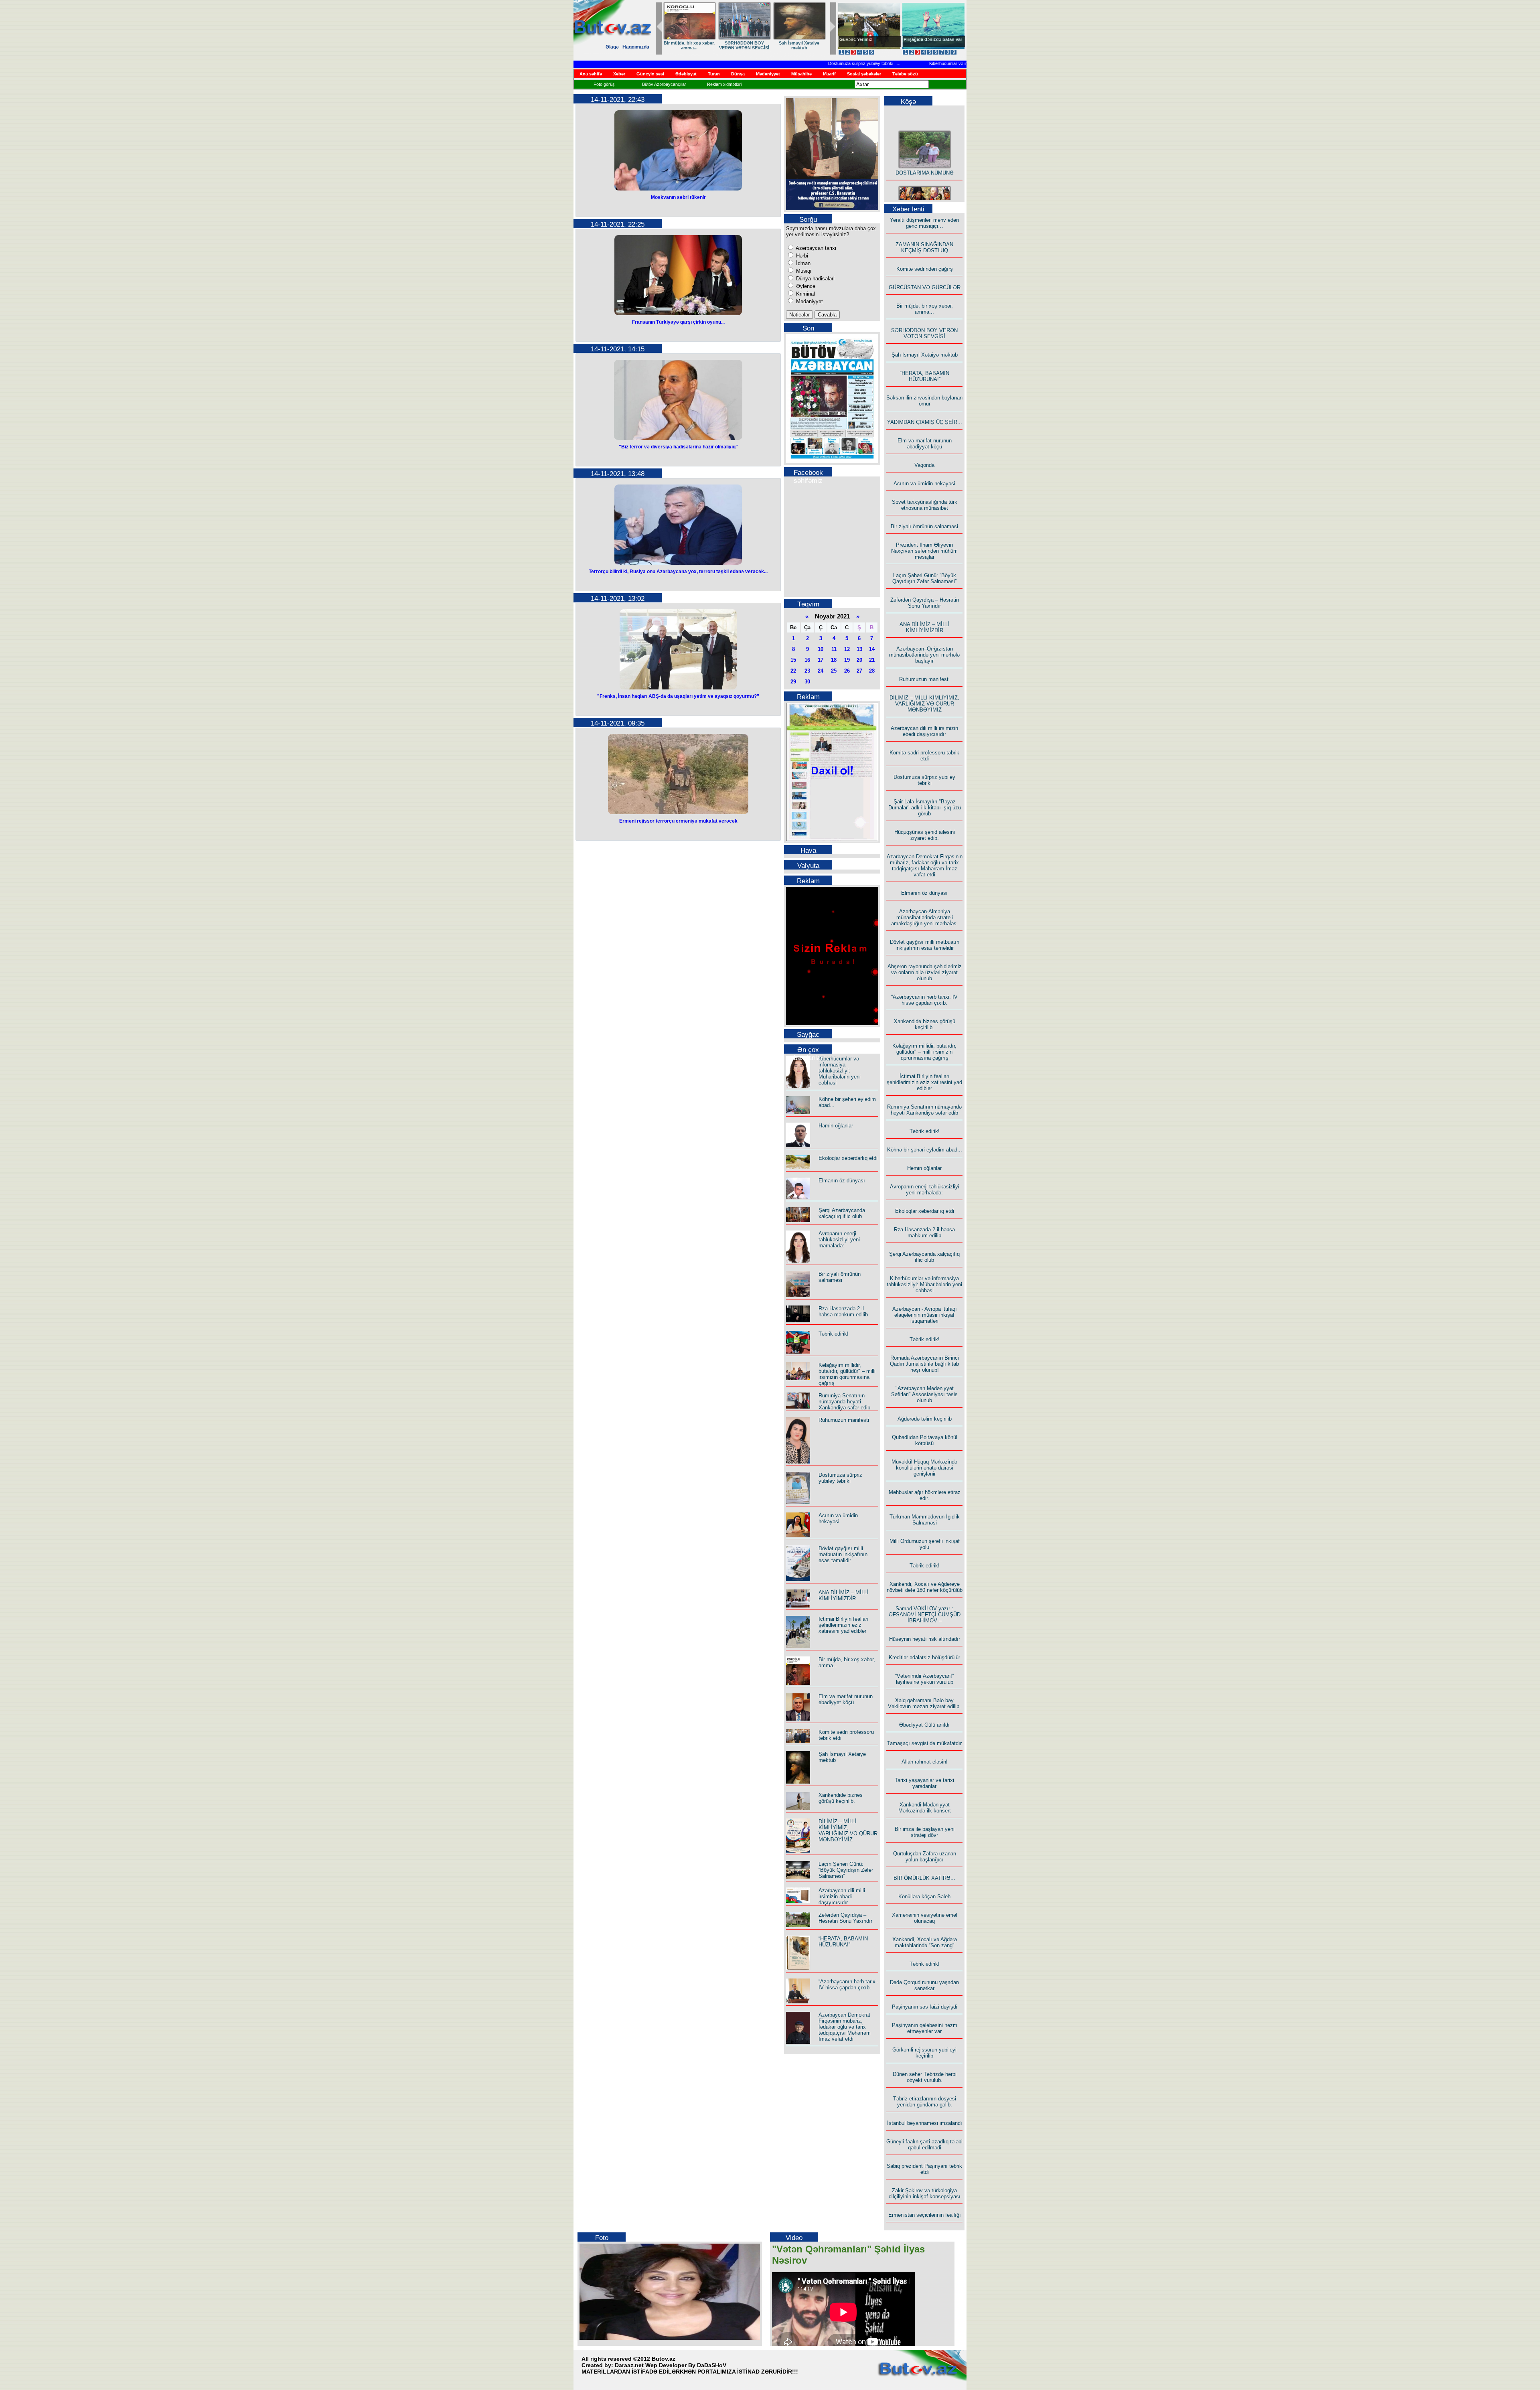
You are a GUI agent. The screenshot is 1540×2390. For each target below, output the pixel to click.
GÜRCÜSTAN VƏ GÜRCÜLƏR (925, 287)
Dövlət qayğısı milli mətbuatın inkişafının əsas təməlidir (843, 1554)
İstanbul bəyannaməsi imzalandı (925, 2123)
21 (872, 660)
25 (834, 671)
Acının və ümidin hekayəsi (838, 1518)
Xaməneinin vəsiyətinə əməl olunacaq (925, 1918)
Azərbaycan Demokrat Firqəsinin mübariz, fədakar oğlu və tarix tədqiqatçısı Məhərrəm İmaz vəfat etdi (845, 2027)
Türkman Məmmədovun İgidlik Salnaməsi (925, 1520)
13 (859, 649)
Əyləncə (805, 286)
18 (834, 660)
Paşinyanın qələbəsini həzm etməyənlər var (925, 2028)
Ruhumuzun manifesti (844, 1420)
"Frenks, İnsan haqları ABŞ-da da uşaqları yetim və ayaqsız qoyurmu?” (678, 696)
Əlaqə (612, 47)
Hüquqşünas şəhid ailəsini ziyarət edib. (925, 835)
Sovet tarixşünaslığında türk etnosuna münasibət (925, 505)
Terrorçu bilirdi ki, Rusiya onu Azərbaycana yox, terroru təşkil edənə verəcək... (678, 572)
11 (834, 649)
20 (859, 660)
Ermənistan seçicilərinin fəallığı (925, 2215)
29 (793, 682)
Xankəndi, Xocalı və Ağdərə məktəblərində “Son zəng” (925, 1942)
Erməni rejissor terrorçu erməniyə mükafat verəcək (678, 821)
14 (872, 649)
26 (847, 671)
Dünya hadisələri (815, 279)
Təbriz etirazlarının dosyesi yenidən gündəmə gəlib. (925, 2102)
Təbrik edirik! (834, 1334)
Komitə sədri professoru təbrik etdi (924, 756)
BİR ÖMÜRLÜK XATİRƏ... (924, 1878)
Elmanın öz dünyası (842, 1181)
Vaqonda (924, 465)
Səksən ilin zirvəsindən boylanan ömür (924, 401)
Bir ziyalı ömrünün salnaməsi (840, 1277)
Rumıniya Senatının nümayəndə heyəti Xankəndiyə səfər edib (844, 1402)
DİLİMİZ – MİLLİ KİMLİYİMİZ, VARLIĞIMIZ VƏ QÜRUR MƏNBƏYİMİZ (848, 1831)
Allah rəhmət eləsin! (925, 1762)
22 (793, 671)
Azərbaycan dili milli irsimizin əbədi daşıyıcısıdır (842, 1896)
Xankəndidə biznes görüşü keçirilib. (841, 1798)
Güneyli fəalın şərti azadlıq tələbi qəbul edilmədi (924, 2145)
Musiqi (803, 271)
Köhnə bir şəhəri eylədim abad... (925, 1150)
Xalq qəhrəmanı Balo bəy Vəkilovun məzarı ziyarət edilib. (924, 1703)
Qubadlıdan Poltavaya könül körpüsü (925, 1440)
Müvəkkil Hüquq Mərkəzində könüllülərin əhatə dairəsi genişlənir (924, 1468)
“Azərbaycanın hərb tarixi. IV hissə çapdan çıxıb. (848, 1985)
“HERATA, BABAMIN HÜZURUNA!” (689, 45)
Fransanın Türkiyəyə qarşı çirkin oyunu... (678, 322)
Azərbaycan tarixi (815, 248)
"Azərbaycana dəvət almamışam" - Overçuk (927, 42)
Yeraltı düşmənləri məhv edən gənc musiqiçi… (924, 223)
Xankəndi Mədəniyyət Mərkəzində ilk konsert (925, 1808)
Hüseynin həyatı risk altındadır (925, 1639)
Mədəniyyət (809, 301)
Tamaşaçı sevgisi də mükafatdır (924, 1743)
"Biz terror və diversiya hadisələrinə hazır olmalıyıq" (678, 447)
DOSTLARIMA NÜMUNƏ (925, 147)
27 (859, 671)
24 (821, 671)
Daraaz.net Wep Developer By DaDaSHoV (671, 2365)
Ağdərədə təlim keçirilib (925, 1419)
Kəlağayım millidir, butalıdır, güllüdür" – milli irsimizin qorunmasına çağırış (847, 1374)
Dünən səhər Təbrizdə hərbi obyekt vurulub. (925, 2077)
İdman (802, 263)
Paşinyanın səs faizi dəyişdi (925, 2007)
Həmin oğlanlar (836, 1126)
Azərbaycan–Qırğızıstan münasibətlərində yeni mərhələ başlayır (924, 655)
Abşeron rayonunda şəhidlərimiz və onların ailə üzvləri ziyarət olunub (925, 972)
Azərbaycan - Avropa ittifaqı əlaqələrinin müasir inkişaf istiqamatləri (925, 1315)
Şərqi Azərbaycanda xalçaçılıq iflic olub (842, 1213)
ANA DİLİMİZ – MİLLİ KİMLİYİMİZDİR (844, 1595)
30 (807, 682)
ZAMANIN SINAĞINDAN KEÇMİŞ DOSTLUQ (924, 247)
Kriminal (805, 294)
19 (847, 660)
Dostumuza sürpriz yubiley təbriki (810, 63)
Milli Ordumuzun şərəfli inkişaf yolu (925, 1544)
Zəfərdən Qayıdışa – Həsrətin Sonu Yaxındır (845, 1918)
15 (793, 660)
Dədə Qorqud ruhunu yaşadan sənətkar (924, 1985)
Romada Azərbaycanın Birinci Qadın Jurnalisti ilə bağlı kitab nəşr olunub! (924, 1364)
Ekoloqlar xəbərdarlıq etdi (848, 1158)
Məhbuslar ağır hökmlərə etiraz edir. (925, 1495)
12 (847, 649)
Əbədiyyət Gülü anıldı (924, 1725)
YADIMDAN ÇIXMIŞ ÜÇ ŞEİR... (744, 45)
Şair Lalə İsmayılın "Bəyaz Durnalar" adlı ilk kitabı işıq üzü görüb (925, 808)
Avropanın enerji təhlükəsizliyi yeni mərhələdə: (839, 1240)
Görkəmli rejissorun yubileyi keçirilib (924, 2053)
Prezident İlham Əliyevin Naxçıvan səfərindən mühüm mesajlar (924, 551)
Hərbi (801, 256)
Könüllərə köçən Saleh (924, 1896)
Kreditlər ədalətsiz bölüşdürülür (924, 1657)
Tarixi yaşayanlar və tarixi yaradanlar (924, 1783)
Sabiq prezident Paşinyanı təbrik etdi (924, 2169)
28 (872, 671)
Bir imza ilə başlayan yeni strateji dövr (925, 1832)
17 (821, 660)
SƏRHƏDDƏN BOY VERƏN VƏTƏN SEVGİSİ (924, 333)
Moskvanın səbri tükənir (678, 197)
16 (807, 660)
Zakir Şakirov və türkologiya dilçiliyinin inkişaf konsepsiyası (925, 2193)
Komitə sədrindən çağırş (925, 269)
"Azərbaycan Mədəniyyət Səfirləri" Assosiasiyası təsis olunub (924, 1394)
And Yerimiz (852, 39)
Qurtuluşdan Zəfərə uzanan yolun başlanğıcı (925, 1857)
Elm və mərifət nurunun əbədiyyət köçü (799, 45)
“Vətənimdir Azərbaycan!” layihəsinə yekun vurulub (924, 1679)
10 (821, 649)
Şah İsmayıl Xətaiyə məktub (925, 355)
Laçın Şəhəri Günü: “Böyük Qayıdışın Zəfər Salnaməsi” (846, 1870)
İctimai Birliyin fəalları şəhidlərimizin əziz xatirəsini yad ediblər (844, 1625)
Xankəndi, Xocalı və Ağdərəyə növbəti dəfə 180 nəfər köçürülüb (925, 1587)
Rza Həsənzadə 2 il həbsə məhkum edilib (843, 1312)
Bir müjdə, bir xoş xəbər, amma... (925, 309)
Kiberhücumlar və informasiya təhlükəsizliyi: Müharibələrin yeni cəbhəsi (947, 63)
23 (807, 671)
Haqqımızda (636, 47)
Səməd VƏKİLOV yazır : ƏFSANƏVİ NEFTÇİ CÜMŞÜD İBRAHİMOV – (925, 1615)
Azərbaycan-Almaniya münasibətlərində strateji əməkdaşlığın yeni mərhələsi (924, 917)
